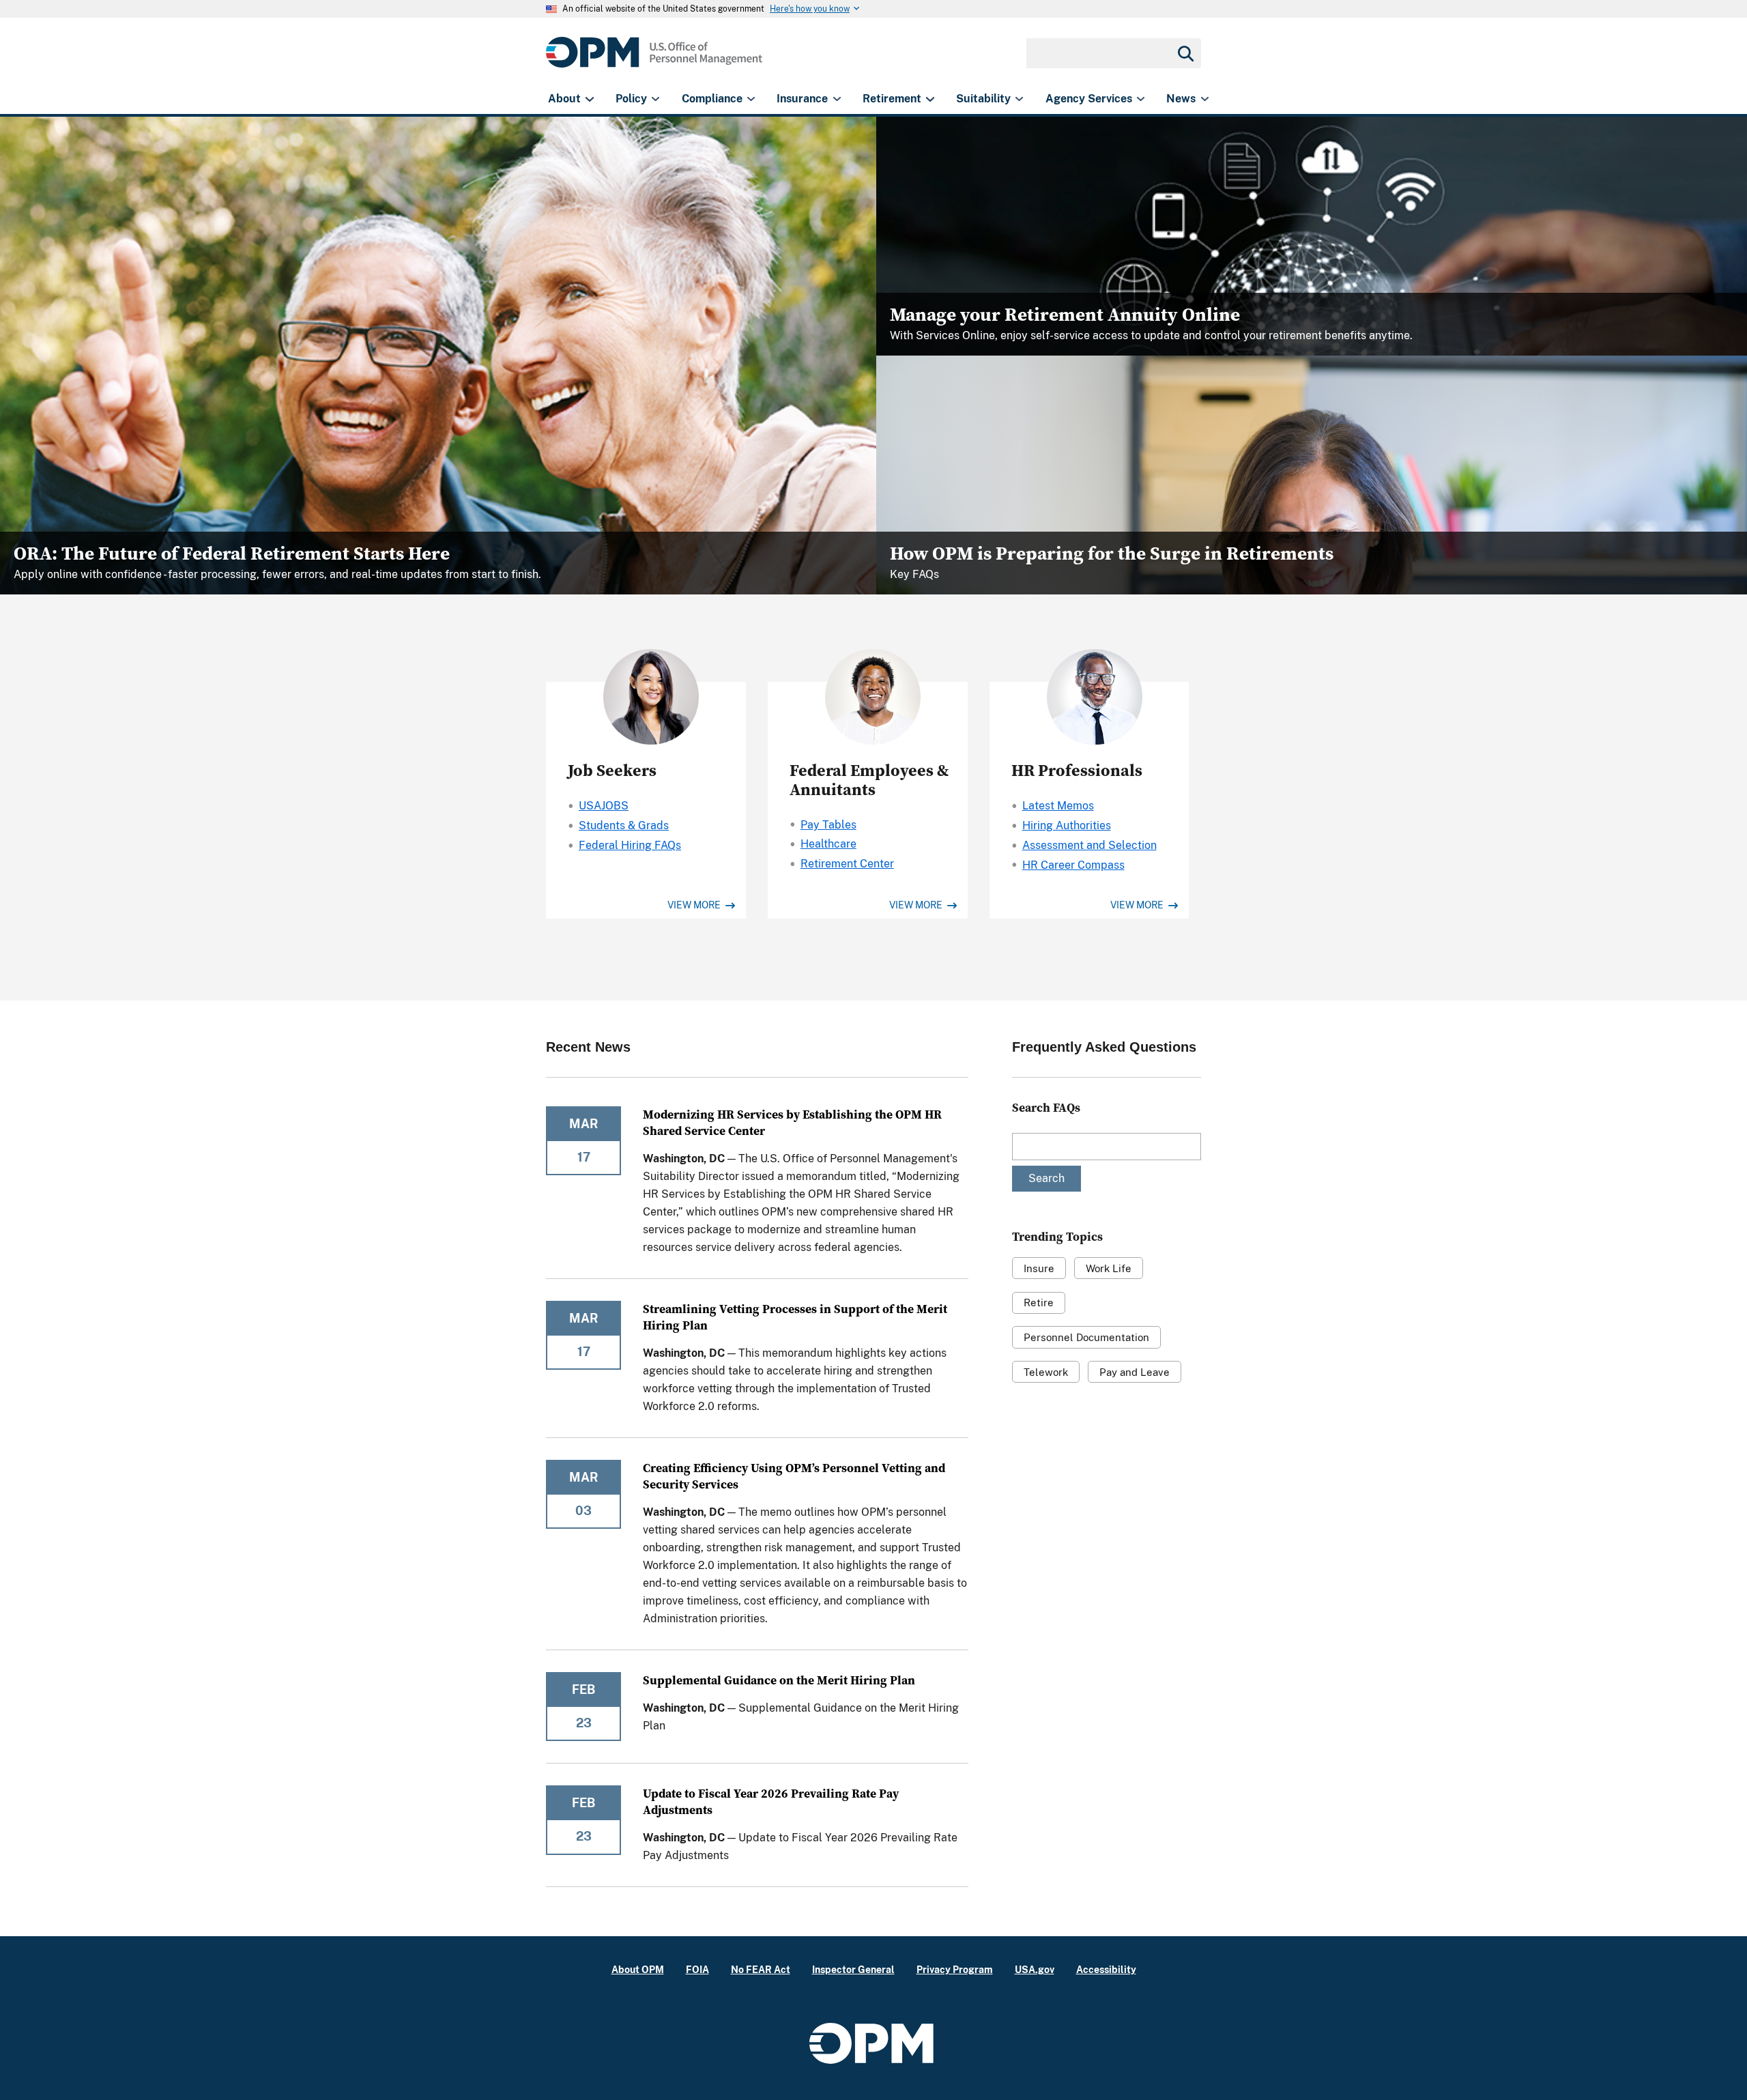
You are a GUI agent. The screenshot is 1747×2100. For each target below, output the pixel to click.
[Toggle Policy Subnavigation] (655, 99)
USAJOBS (604, 806)
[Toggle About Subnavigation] (589, 99)
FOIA (697, 1969)
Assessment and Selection (1089, 845)
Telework (1046, 1372)
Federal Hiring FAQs (630, 845)
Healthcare (828, 844)
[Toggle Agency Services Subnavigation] (1141, 99)
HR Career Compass (1073, 865)
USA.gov (1035, 1969)
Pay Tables (828, 825)
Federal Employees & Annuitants (869, 780)
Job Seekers (612, 770)
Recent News (588, 1047)
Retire (1039, 1303)
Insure (1039, 1268)
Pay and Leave (1135, 1372)
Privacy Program (955, 1969)
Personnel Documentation (1086, 1337)
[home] (654, 60)
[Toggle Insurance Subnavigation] (837, 99)
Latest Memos (1058, 806)
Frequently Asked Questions (1104, 1047)
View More (695, 905)
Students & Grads (624, 825)
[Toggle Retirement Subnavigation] (930, 99)
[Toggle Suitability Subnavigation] (1019, 99)
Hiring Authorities (1067, 825)
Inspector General (853, 1969)
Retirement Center (847, 864)
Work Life (1109, 1268)
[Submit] (1185, 53)
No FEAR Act (761, 1969)
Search (1046, 1178)
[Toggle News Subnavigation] (1205, 99)
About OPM (638, 1969)
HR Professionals (1077, 770)
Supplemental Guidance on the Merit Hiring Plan (779, 1680)
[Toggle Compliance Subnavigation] (751, 99)
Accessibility (1106, 1969)
